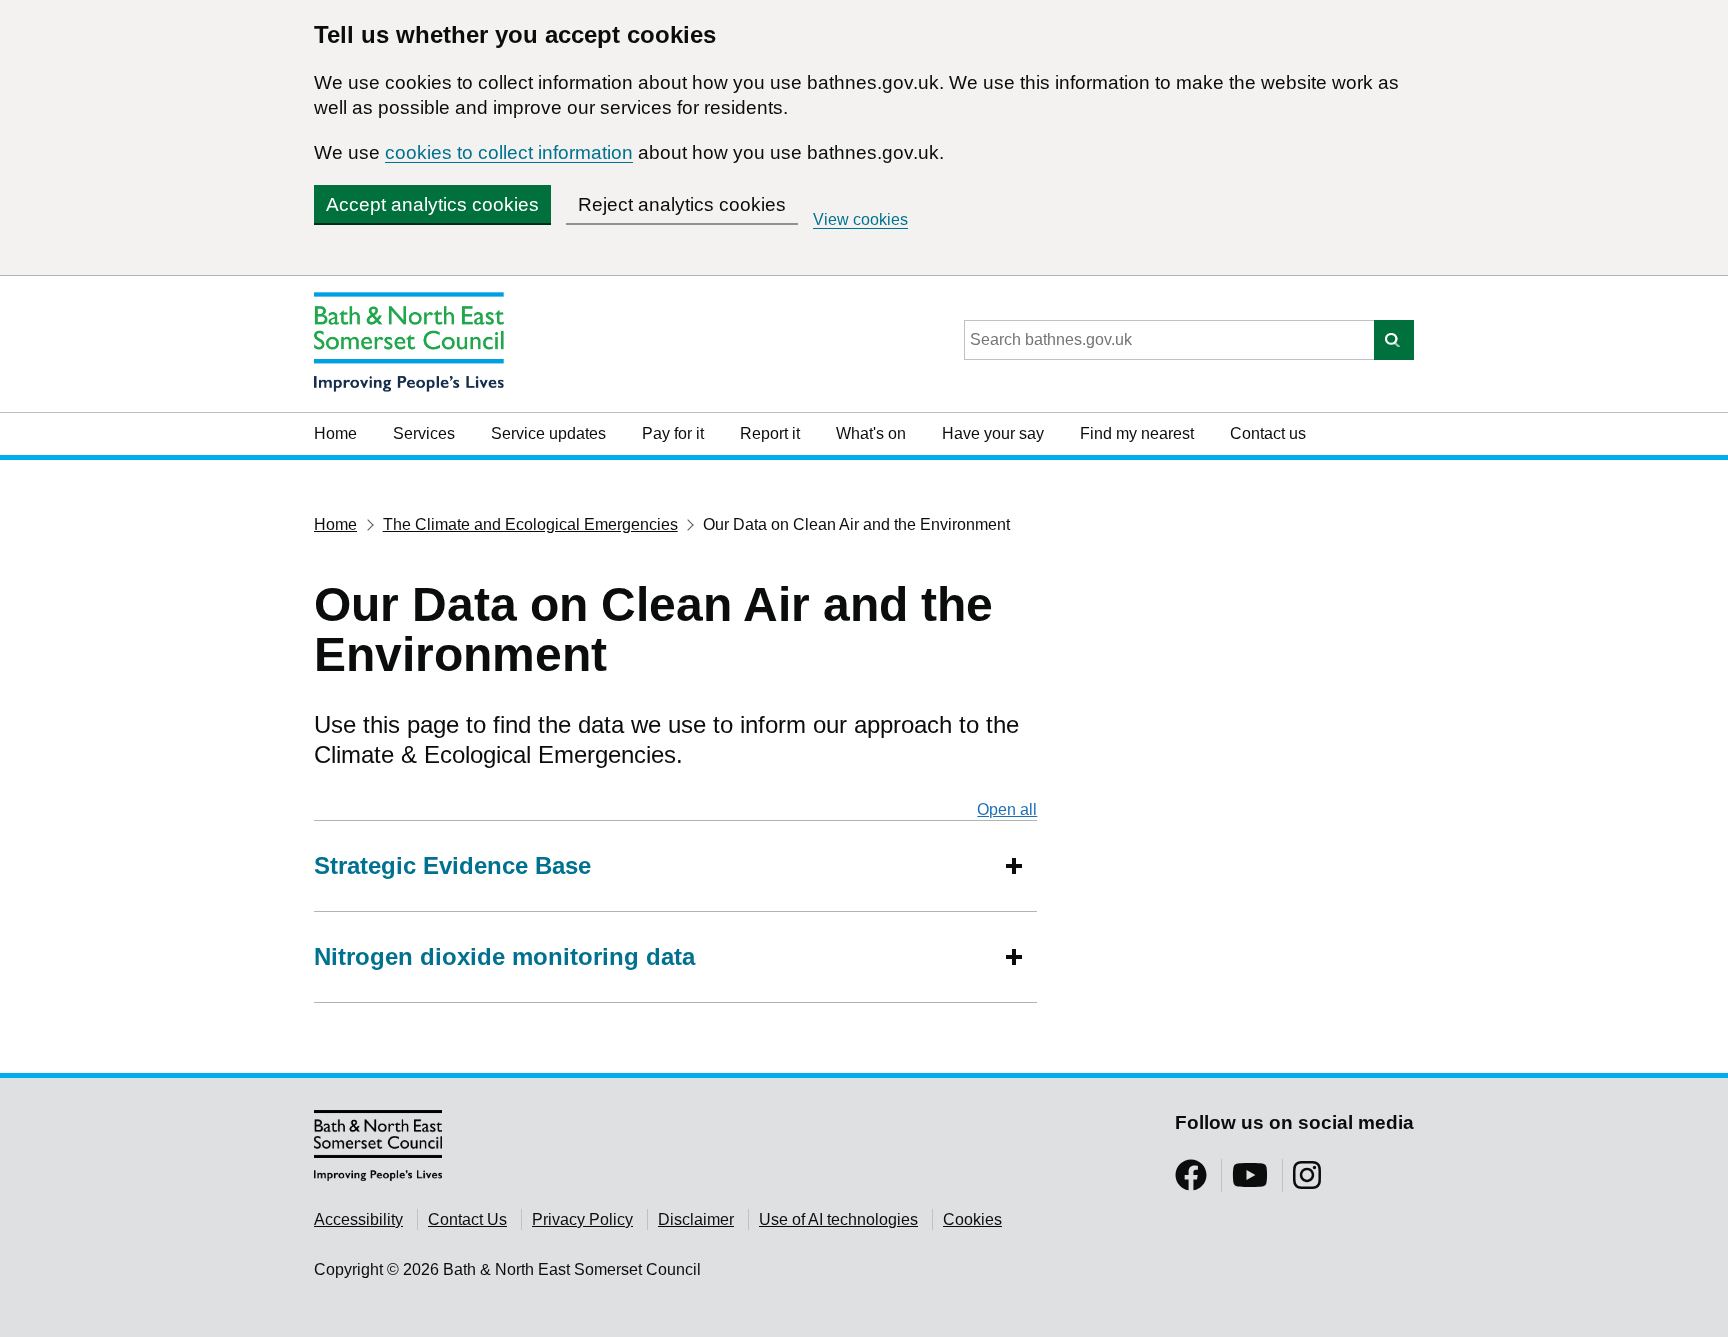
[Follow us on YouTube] (1250, 1181)
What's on (871, 433)
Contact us (1268, 433)
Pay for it (673, 433)
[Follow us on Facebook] (1191, 1181)
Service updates (548, 433)
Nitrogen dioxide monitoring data (504, 956)
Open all (1007, 809)
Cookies (972, 1219)
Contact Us (467, 1219)
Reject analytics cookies (682, 204)
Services (424, 433)
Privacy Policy (582, 1219)
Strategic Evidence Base (452, 865)
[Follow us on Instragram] (1307, 1181)
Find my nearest (1137, 433)
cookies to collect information (509, 152)
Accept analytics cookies (432, 204)
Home (335, 433)
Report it (770, 433)
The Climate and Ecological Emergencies (530, 524)
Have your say (993, 433)
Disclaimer (696, 1219)
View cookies (860, 219)
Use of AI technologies (838, 1219)
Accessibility (358, 1219)
